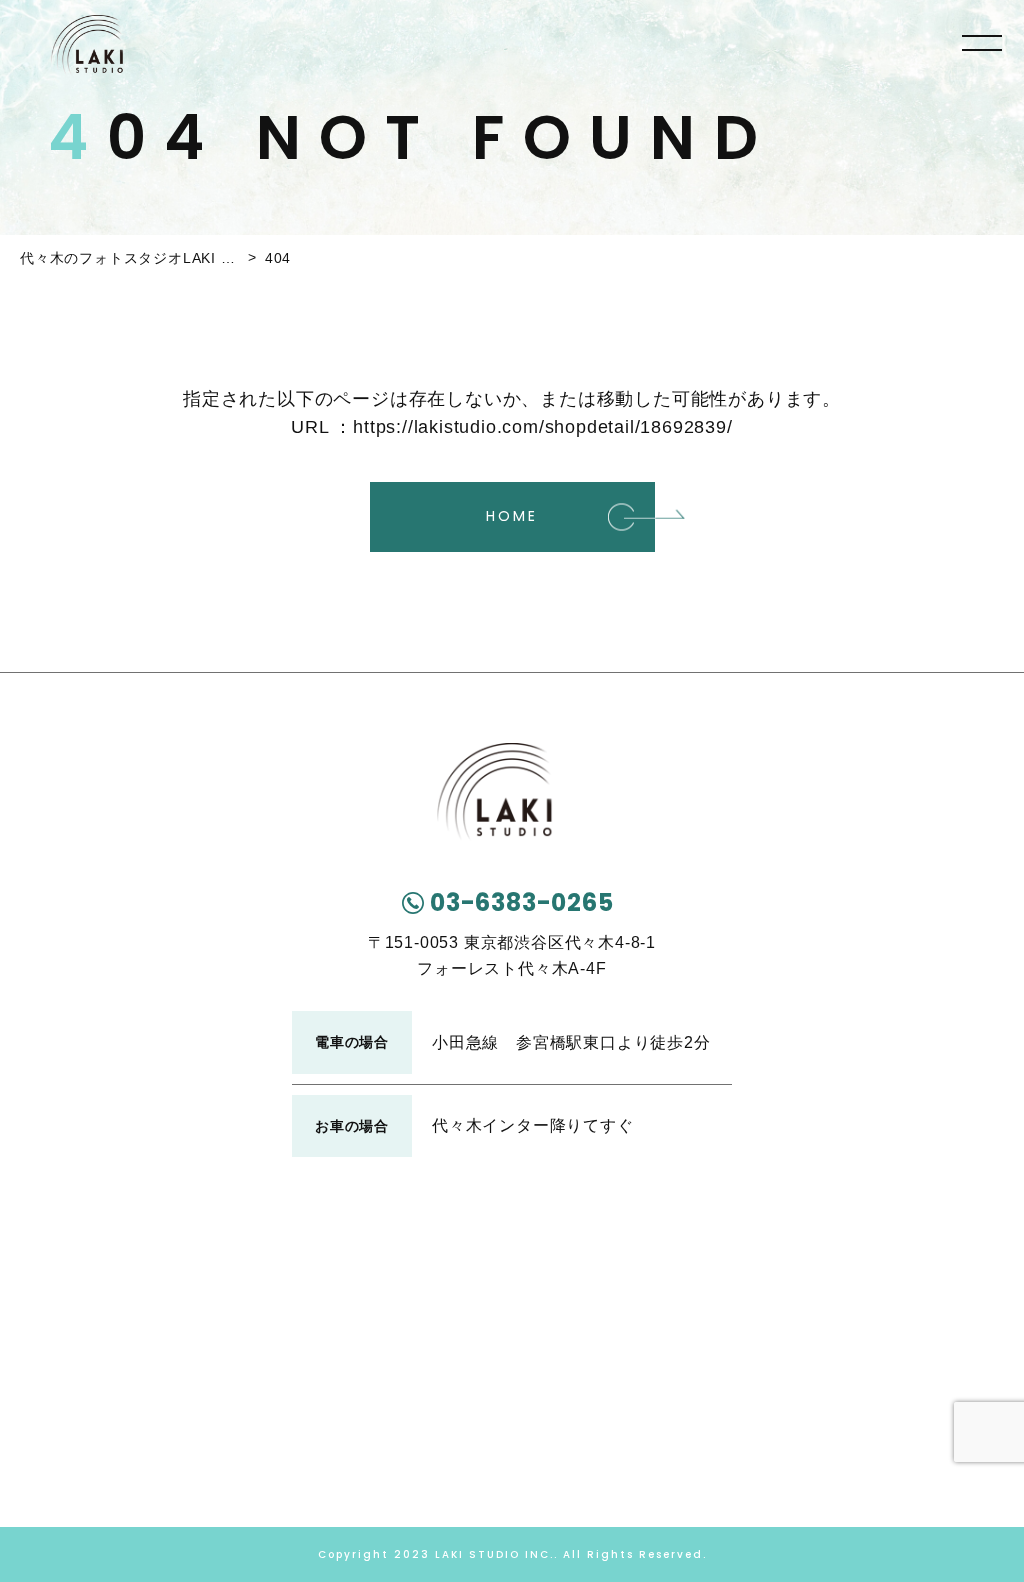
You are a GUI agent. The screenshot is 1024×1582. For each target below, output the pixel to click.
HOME (511, 516)
